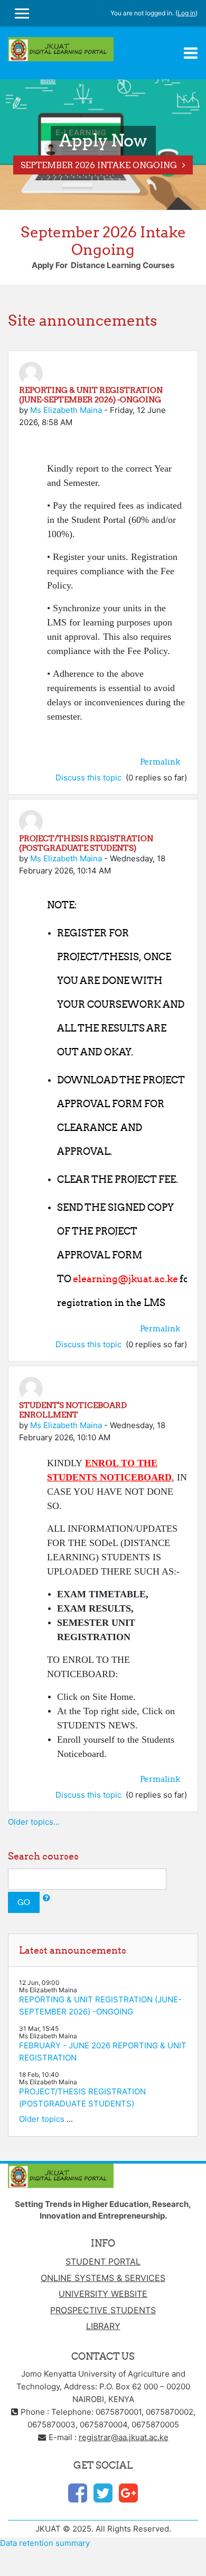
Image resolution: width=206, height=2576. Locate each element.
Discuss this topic (90, 778)
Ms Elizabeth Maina (66, 410)
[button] (46, 1898)
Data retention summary (45, 2543)
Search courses (43, 1856)
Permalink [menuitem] (160, 762)
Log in (186, 13)
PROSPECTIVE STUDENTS (103, 2310)
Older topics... (34, 1822)
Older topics (42, 2119)
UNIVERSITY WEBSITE (103, 2294)
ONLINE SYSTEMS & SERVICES (103, 2278)
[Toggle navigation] (191, 53)
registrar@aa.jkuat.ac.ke (124, 2437)
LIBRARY (103, 2326)
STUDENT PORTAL (103, 2261)
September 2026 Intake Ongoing (99, 165)
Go (24, 1902)
